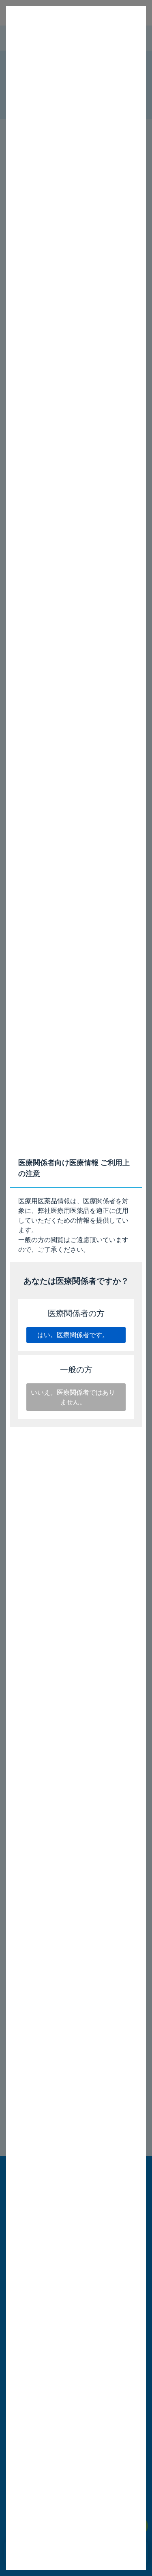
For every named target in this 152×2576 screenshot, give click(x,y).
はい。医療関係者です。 (73, 1335)
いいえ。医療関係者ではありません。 (73, 1397)
